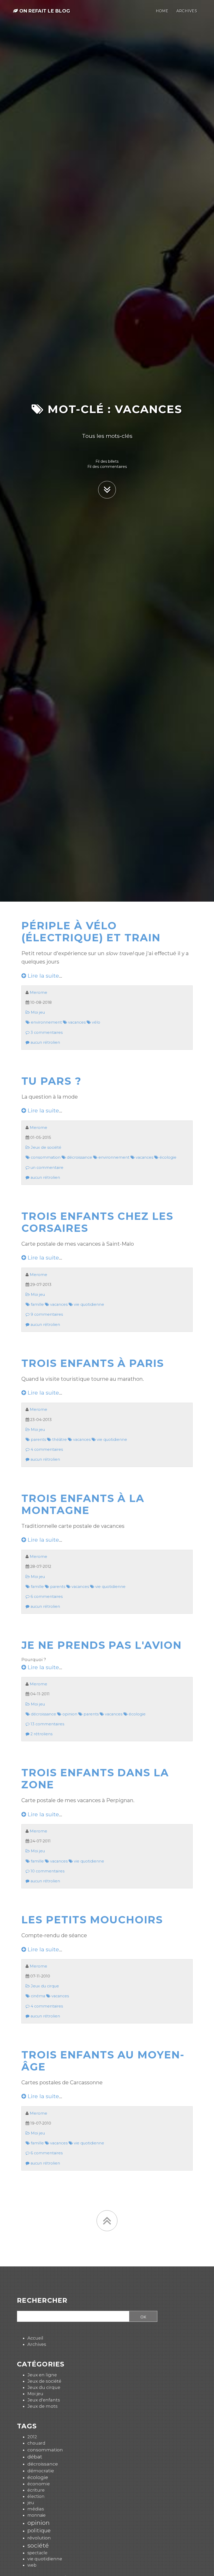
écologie (167, 1157)
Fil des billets (107, 461)
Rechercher (42, 2301)
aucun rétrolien (45, 1042)
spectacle (37, 2553)
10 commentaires (47, 1871)
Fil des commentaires (107, 467)
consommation (45, 1157)
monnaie (37, 2515)
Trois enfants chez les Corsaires (97, 1222)
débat (35, 2457)
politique (39, 2530)
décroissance (79, 1157)
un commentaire (46, 1168)
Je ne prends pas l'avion (102, 1645)
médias (36, 2509)
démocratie (41, 2471)
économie (39, 2484)
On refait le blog (44, 11)
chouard (36, 2443)
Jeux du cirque (44, 1986)
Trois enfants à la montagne (83, 1504)
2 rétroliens (41, 1734)
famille (37, 1304)
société (38, 2545)
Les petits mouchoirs (92, 1920)
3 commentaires (46, 1032)
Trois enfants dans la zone (95, 1779)
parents (38, 1440)
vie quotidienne (88, 1304)
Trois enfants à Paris (93, 1363)
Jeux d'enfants (44, 2400)
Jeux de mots (43, 2406)
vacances (76, 1022)
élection (36, 2496)
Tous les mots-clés (107, 436)
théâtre (59, 1440)
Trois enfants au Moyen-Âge (103, 2061)
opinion (69, 1714)
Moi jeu (37, 1012)
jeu (31, 2503)
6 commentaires (46, 1597)
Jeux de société (46, 1147)
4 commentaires (46, 1449)
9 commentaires (46, 1314)
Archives (37, 2344)
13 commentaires (47, 1724)
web (32, 2565)
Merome (38, 993)
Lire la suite (43, 976)
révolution (39, 2538)
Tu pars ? (51, 1081)
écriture (36, 2490)
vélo (96, 1022)
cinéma (37, 1996)
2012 (32, 2437)
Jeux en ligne (42, 2375)
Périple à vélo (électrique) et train (91, 932)
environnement (46, 1022)
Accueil (35, 2338)
